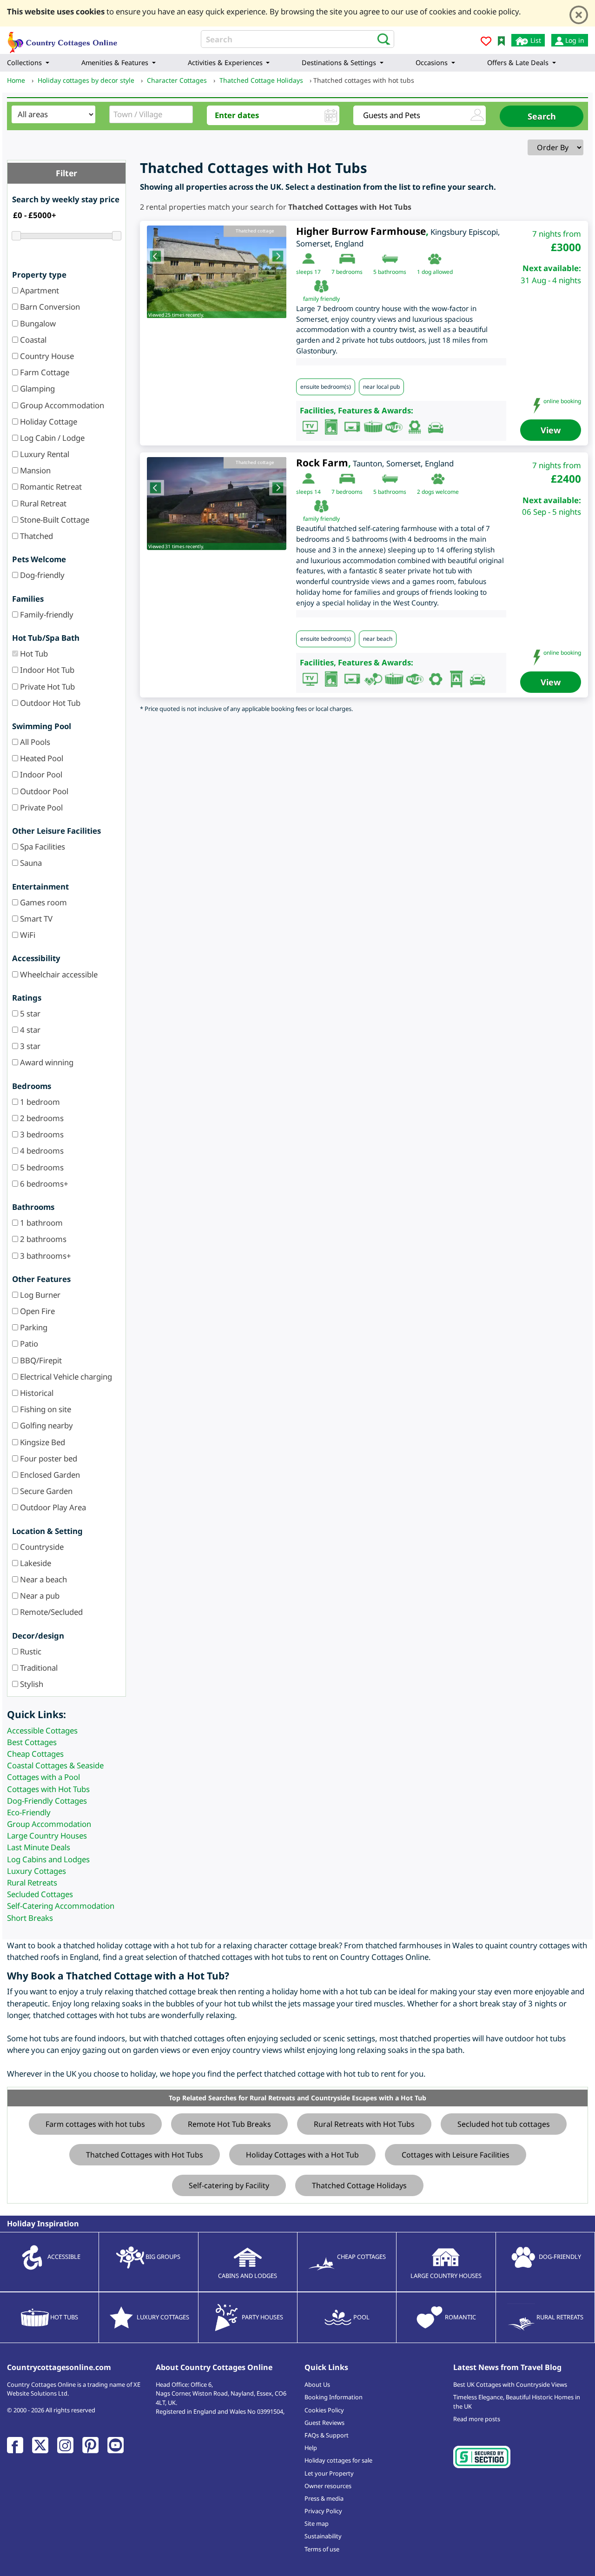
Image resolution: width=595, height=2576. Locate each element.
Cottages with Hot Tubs (48, 1789)
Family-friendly (46, 614)
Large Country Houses (47, 1836)
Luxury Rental (44, 454)
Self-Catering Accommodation (61, 1906)
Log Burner (39, 1295)
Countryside (41, 1547)
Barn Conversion (49, 307)
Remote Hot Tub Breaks (229, 2124)
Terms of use (322, 2549)
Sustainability (323, 2536)
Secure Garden (45, 1491)
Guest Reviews (324, 2423)
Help (311, 2448)
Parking (33, 1327)
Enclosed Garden (49, 1475)
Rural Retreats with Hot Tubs (364, 2124)
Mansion (34, 470)
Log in (574, 40)
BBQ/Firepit (40, 1360)
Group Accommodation (61, 405)
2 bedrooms (41, 1118)
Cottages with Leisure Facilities (456, 2155)
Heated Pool (41, 758)
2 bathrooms (42, 1239)
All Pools (34, 742)
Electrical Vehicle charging (65, 1377)
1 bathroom (40, 1223)
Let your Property (329, 2473)
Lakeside (35, 1563)
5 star (29, 1013)
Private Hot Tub (46, 687)
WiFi (27, 935)
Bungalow (37, 323)
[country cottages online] (63, 39)
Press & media (324, 2498)
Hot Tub (33, 654)
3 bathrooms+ (45, 1256)
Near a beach (43, 1579)
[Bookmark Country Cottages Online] (501, 40)
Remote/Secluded (50, 1612)
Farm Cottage (44, 372)
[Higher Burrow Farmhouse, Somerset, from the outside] (217, 272)
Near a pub (39, 1596)
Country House (46, 356)
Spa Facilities (42, 846)
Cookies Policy (324, 2410)
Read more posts (477, 2419)
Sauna (30, 863)
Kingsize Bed (42, 1442)
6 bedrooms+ (43, 1184)
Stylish (31, 1684)
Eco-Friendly (29, 1812)
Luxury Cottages (36, 1871)
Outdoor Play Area (52, 1507)
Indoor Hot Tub (46, 670)
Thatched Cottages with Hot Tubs (145, 2155)
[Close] (579, 15)
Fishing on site (45, 1409)
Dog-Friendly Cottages (47, 1801)
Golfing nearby (46, 1425)
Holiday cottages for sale (338, 2460)
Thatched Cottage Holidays (359, 2185)
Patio (28, 1344)
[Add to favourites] (486, 43)
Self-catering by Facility (229, 2185)
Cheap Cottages (35, 1754)
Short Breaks (30, 1918)
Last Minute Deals (39, 1847)
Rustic (30, 1651)
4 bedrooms (41, 1151)
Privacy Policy (323, 2511)
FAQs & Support (327, 2435)
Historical (36, 1393)
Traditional (38, 1668)
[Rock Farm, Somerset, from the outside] (217, 504)
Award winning (46, 1062)
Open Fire (36, 1311)
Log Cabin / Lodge (51, 438)
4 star (29, 1030)
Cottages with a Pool (43, 1777)
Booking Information (334, 2397)
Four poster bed (48, 1458)
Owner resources (328, 2486)
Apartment (39, 290)
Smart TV (35, 919)
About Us (317, 2384)
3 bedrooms (41, 1134)
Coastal (32, 340)
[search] (381, 39)
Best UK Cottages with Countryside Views (510, 2384)
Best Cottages (32, 1742)
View (551, 430)
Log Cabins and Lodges (48, 1859)
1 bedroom (39, 1102)
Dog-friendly (41, 575)
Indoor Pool (40, 774)
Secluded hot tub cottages (504, 2124)
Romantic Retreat (50, 487)
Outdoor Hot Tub (49, 703)
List (535, 40)
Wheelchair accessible (58, 974)
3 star (29, 1046)
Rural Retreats (32, 1882)
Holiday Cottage (48, 422)
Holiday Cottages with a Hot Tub (302, 2155)
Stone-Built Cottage (54, 520)
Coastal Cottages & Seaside (55, 1765)
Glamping (36, 388)
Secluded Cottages (40, 1894)
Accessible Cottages (42, 1730)
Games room (43, 902)
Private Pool (40, 807)
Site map (317, 2523)
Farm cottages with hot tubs (95, 2124)
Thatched (36, 536)
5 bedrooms (41, 1167)
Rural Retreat (42, 503)
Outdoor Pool (43, 791)
